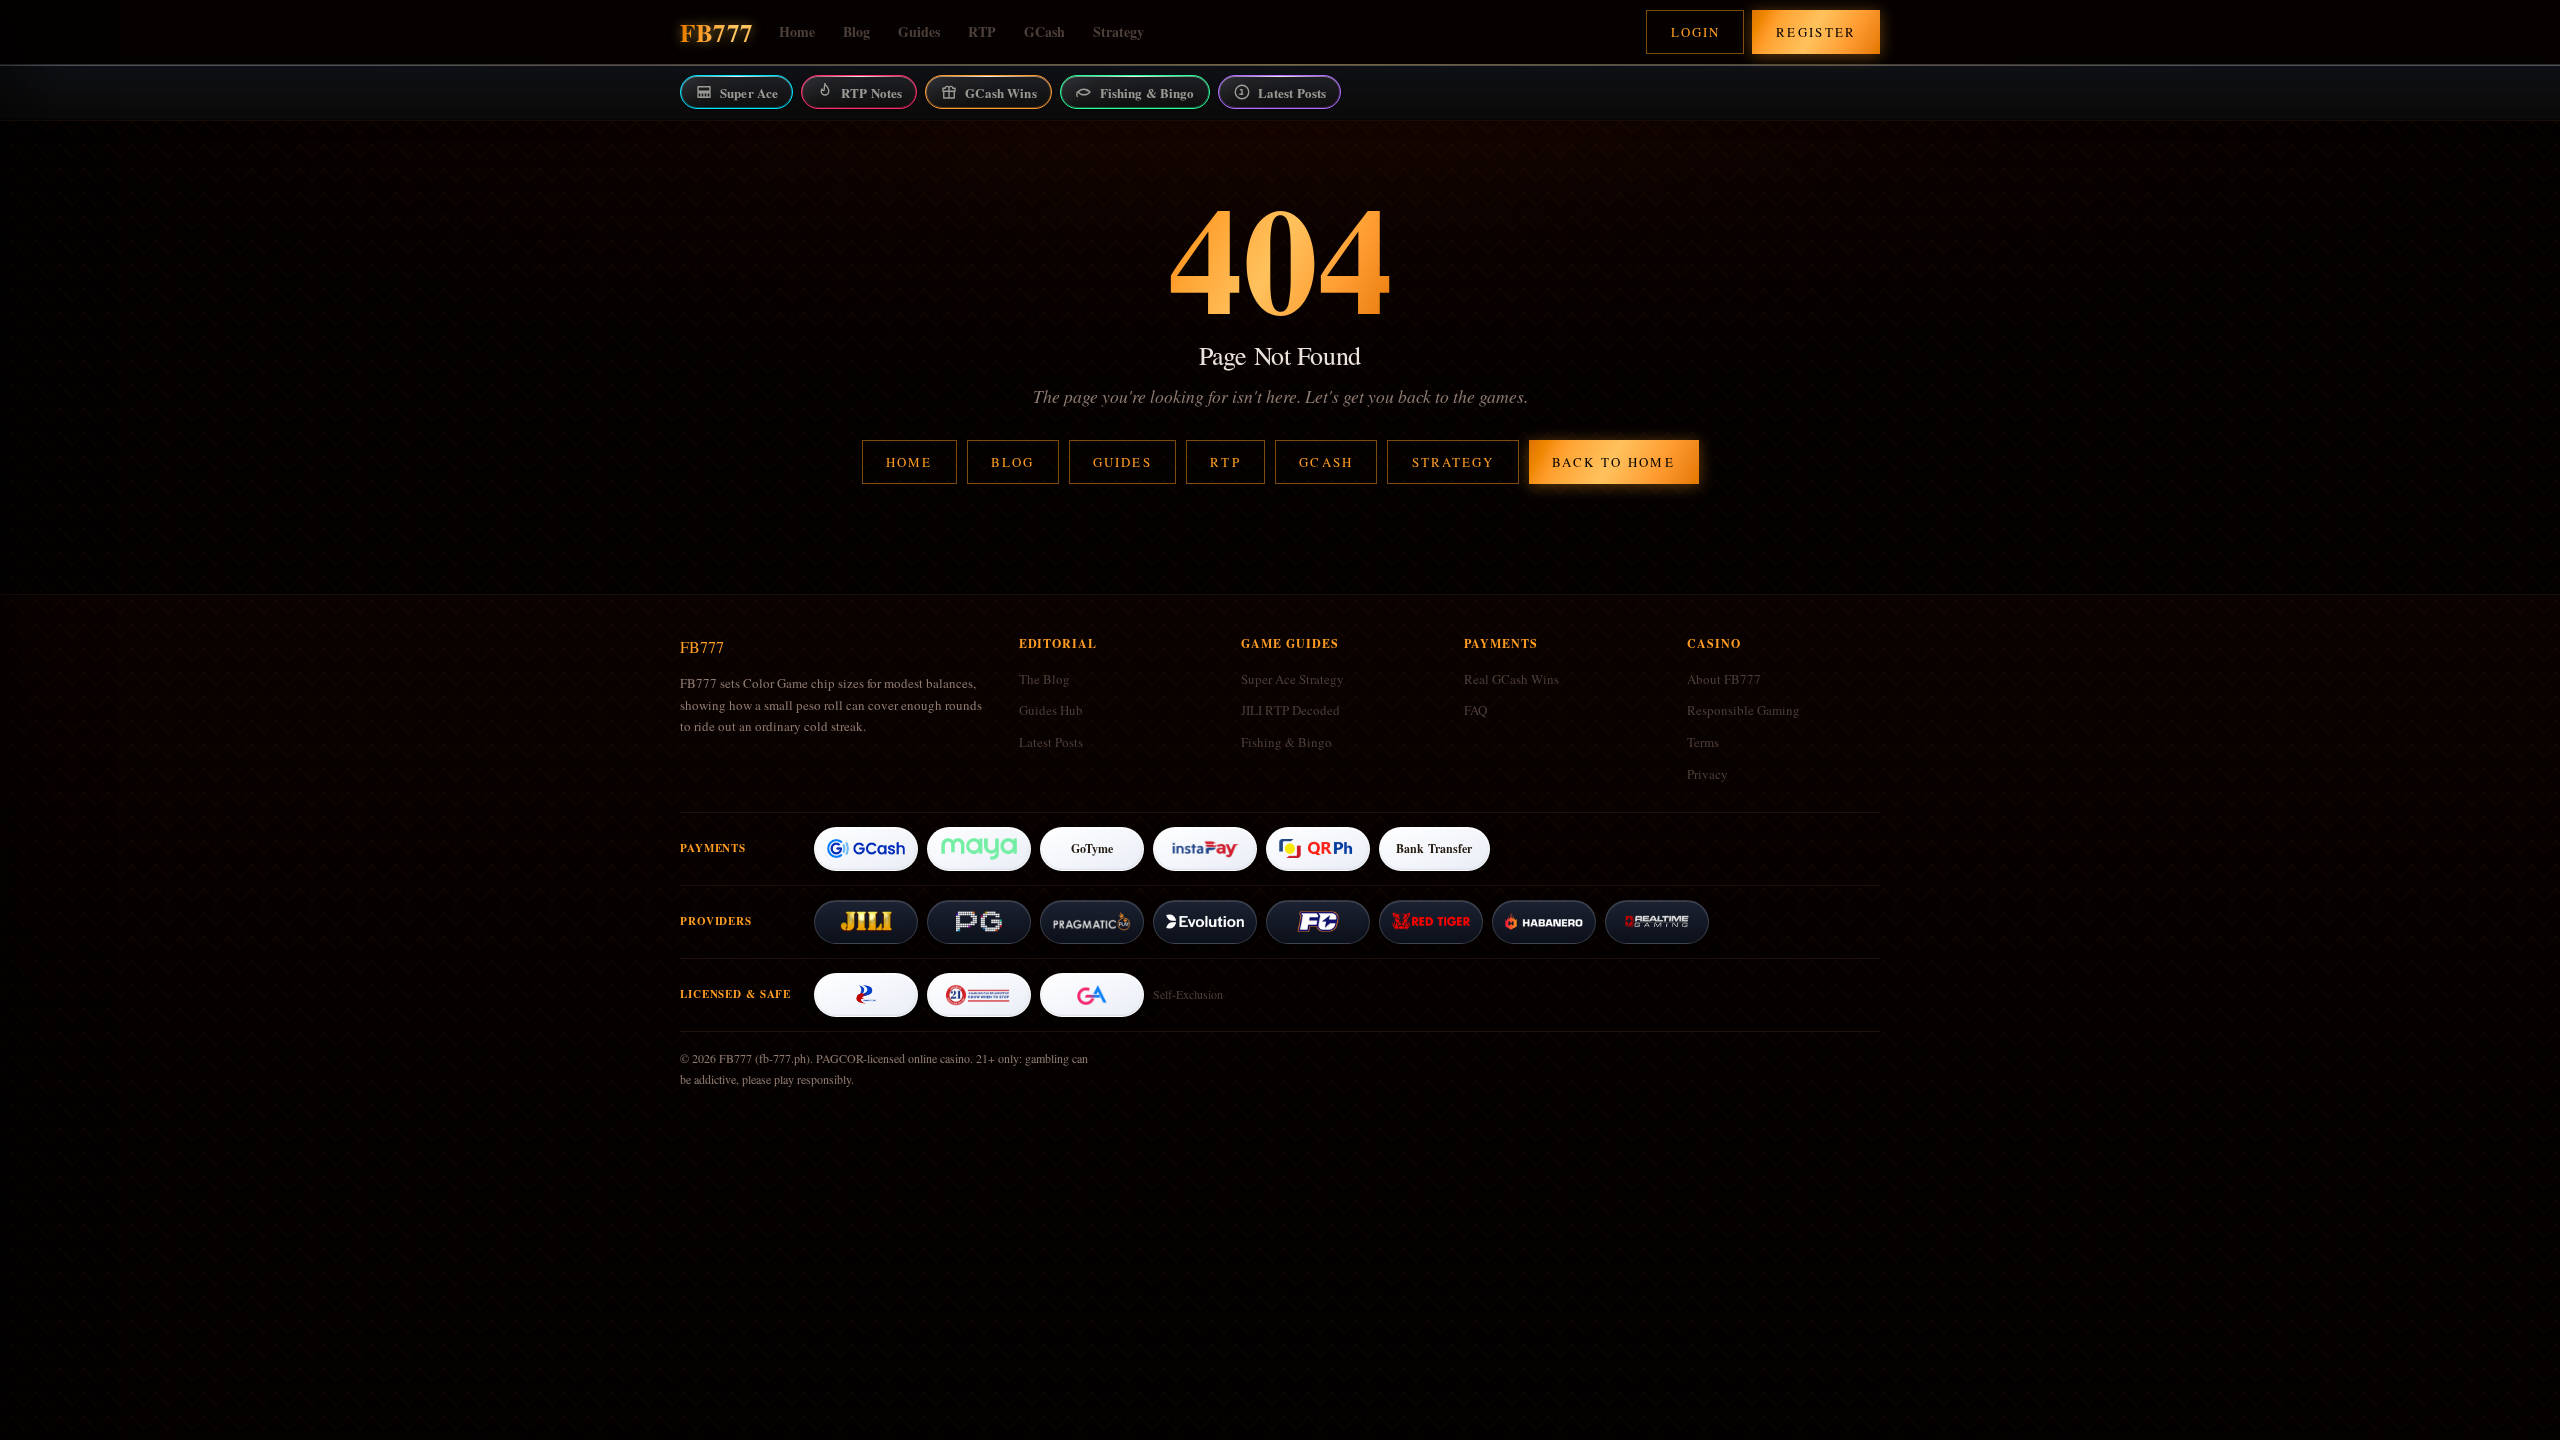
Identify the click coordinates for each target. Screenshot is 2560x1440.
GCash (1044, 31)
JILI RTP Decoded (1290, 710)
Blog (856, 31)
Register (1816, 32)
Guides (919, 31)
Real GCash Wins (1511, 679)
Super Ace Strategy (1292, 679)
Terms (1703, 742)
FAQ (1475, 710)
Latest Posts (1051, 742)
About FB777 (1724, 679)
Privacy (1707, 774)
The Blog (1044, 679)
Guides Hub (1051, 710)
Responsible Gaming (1743, 710)
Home (797, 31)
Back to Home (1613, 462)
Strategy (1118, 31)
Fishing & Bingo (1286, 742)
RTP (982, 31)
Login (1695, 32)
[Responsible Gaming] (979, 995)
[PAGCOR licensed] (866, 995)
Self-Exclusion (1188, 994)
